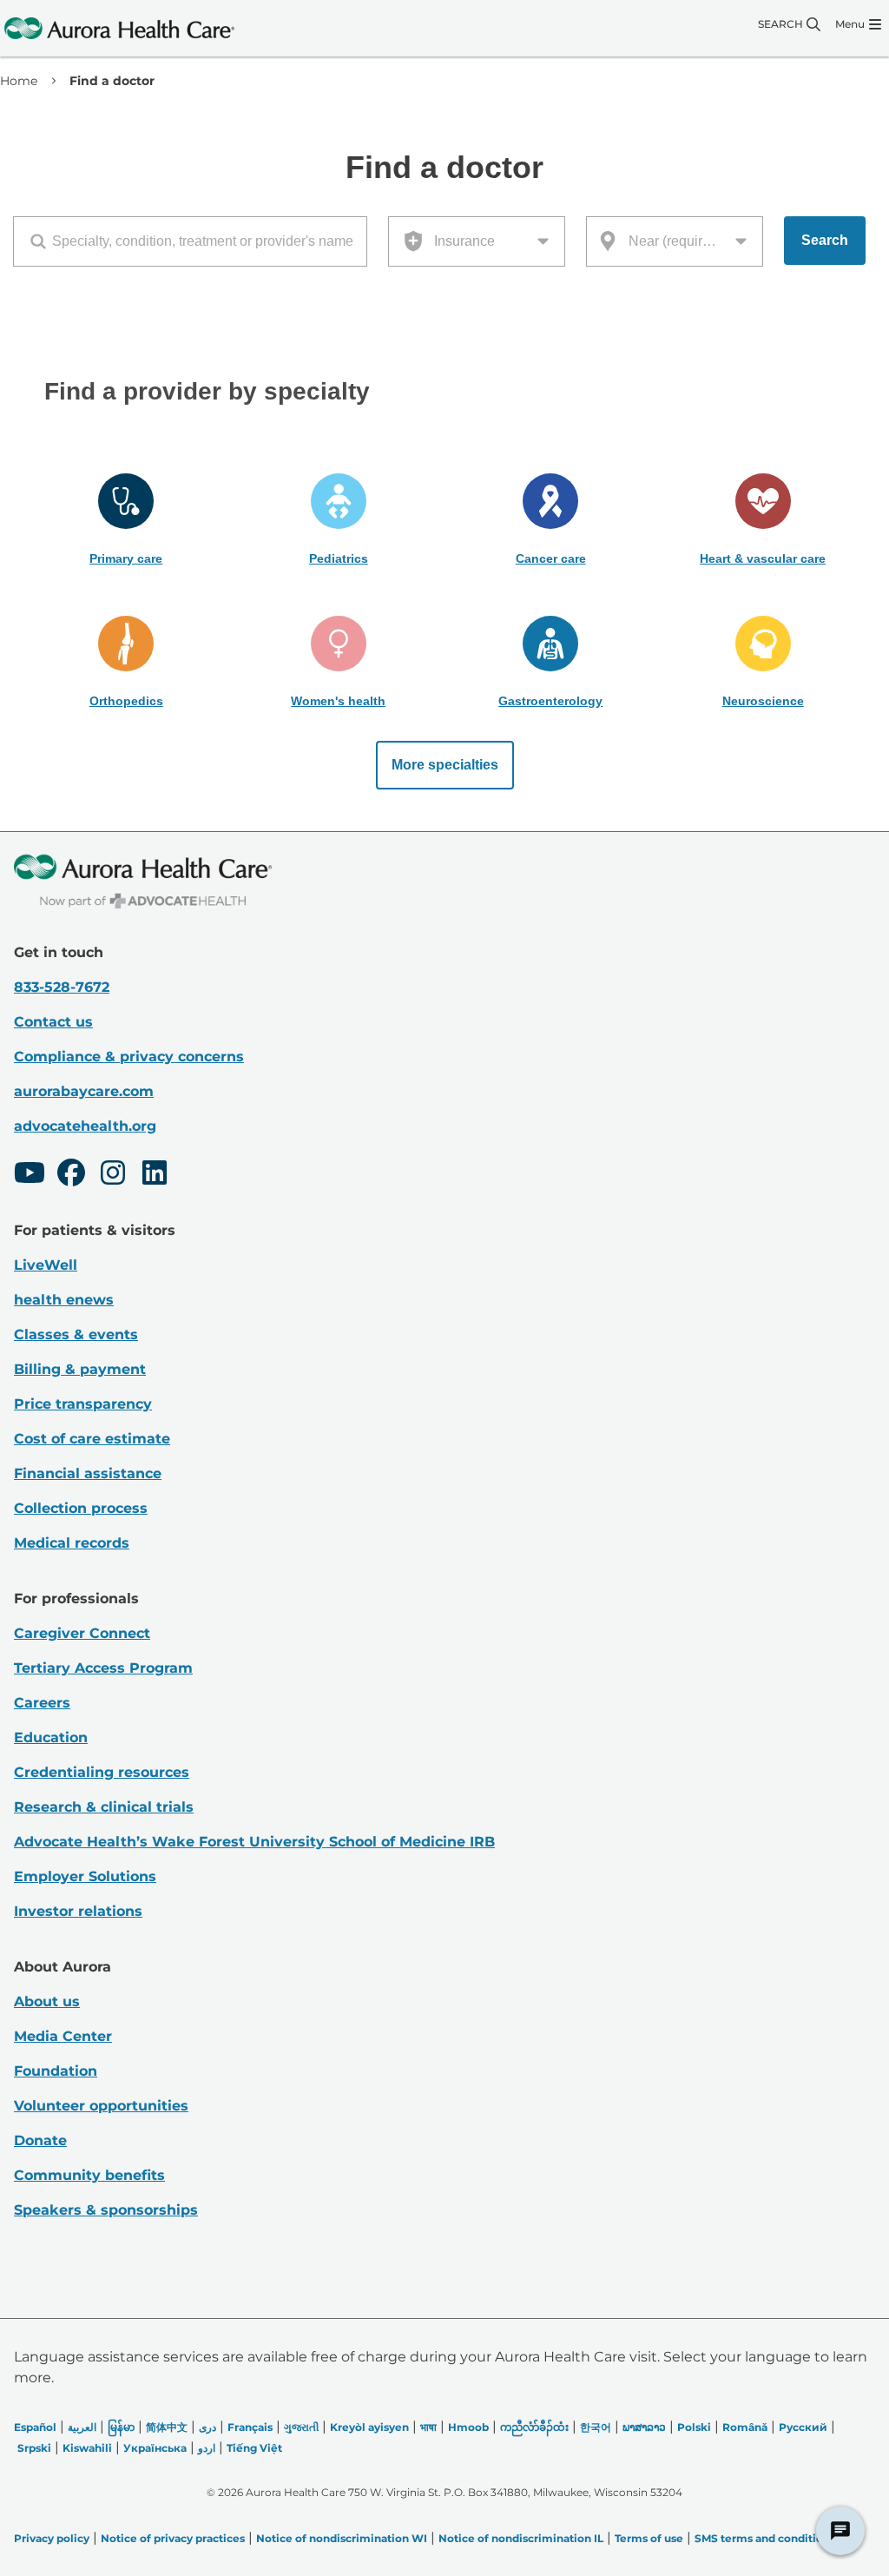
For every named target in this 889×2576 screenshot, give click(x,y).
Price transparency (83, 1404)
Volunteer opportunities (101, 2106)
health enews (64, 1300)
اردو (207, 2448)
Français (250, 2427)
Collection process (81, 1508)
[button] (126, 520)
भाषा (428, 2427)
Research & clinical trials (104, 1807)
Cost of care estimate (92, 1439)
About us (47, 2001)
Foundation (56, 2071)
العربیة (82, 2427)
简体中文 (167, 2427)
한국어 (596, 2427)
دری (207, 2427)
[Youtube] (30, 1175)
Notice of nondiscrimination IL (521, 2538)
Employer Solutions (85, 1876)
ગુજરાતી (301, 2427)
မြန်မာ (121, 2427)
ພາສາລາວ (644, 2427)
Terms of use (649, 2538)
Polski (694, 2427)
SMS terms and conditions (765, 2538)
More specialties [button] (445, 765)
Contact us (53, 1022)
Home (19, 81)
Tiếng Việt (254, 2448)
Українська (155, 2448)
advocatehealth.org (85, 1126)
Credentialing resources (102, 1772)
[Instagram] (113, 1175)
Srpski (34, 2448)
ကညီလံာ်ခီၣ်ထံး (534, 2427)
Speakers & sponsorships (106, 2210)
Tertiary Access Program (103, 1668)
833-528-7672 (62, 987)
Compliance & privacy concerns (129, 1057)
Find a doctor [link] (112, 81)
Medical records (72, 1543)
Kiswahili (87, 2448)
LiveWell (46, 1265)
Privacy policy (52, 2538)
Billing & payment (80, 1369)
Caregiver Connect (82, 1633)
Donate (40, 2140)
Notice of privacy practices (173, 2538)
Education (51, 1737)
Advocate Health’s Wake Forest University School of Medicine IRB (254, 1842)
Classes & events (76, 1334)
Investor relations (78, 1911)
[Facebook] (71, 1175)
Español (35, 2427)
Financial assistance (88, 1473)
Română (745, 2427)
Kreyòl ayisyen (369, 2427)
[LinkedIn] (155, 1175)
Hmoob (468, 2427)
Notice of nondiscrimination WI (342, 2538)
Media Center (63, 2036)
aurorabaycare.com (84, 1091)
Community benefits (89, 2175)
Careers (42, 1703)
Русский (803, 2427)
